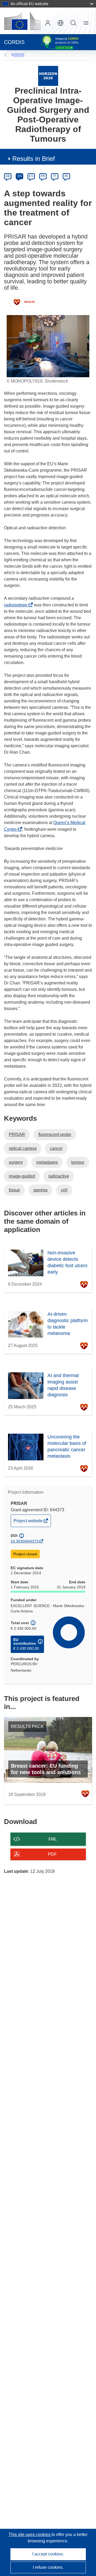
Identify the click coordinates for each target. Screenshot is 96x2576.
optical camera (23, 1148)
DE (8, 176)
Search (73, 23)
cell (64, 1190)
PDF (52, 1854)
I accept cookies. (48, 2554)
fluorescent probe (55, 1134)
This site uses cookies (30, 2535)
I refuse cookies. (48, 2567)
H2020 (18, 55)
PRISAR (17, 1134)
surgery (16, 1162)
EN (20, 176)
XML (52, 1839)
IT (55, 176)
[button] (61, 23)
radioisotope (17, 605)
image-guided (22, 1176)
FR (43, 176)
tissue (14, 1190)
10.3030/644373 (25, 1541)
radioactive (59, 1176)
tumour (78, 1162)
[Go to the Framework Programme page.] (48, 76)
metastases (47, 1162)
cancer (56, 1148)
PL (67, 176)
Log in (48, 23)
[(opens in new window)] (22, 21)
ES (31, 176)
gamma (40, 1190)
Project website (29, 1522)
